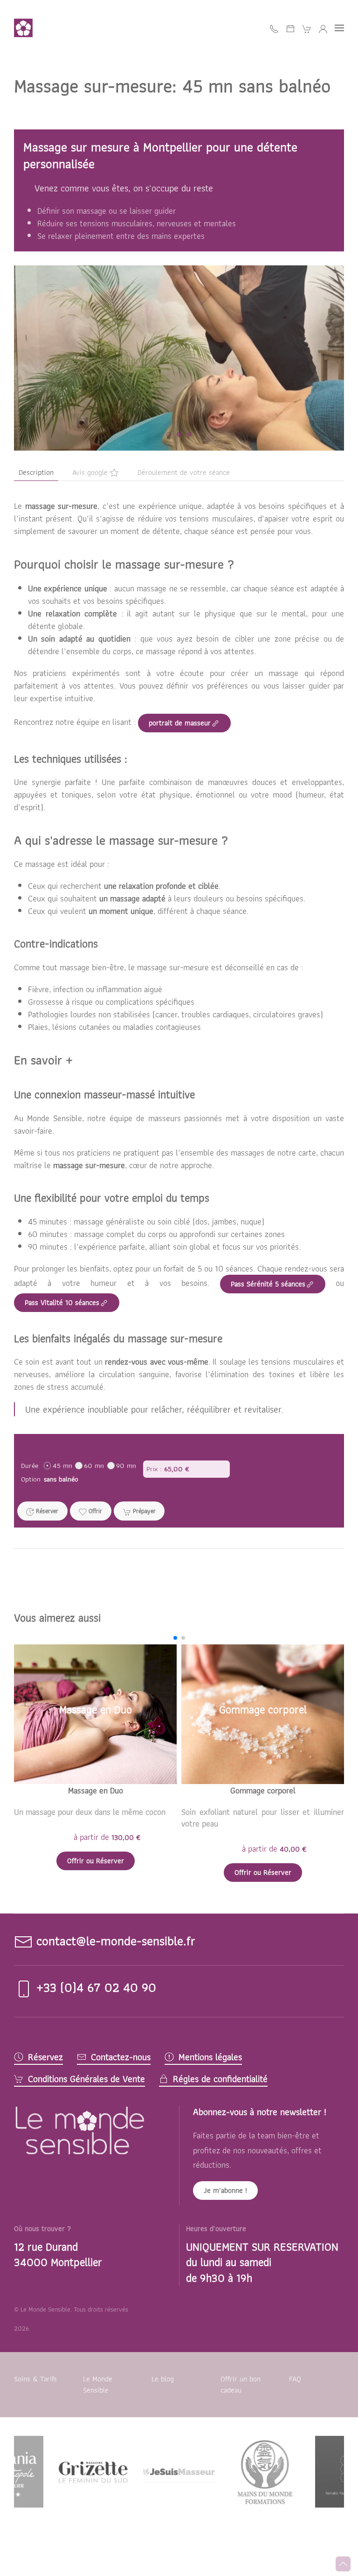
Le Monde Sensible (98, 2384)
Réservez (45, 2057)
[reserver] (290, 28)
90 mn (126, 1465)
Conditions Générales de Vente (86, 2079)
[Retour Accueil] (25, 28)
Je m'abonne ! (225, 2190)
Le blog (163, 2379)
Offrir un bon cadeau (241, 2384)
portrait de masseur (180, 723)
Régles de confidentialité (220, 2079)
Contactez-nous (121, 2057)
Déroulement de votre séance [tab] (184, 472)
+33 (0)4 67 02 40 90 (94, 1987)
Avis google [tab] (90, 472)
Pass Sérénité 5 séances (268, 1284)
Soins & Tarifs (35, 2379)
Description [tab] (36, 472)
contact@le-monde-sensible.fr (116, 1941)
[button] (339, 28)
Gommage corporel (263, 1790)
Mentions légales (210, 2057)
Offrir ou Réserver (96, 1861)
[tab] (169, 434)
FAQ (295, 2379)
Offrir (94, 1511)
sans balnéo (61, 1479)
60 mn (94, 1465)
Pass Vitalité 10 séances (62, 1302)
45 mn (62, 1465)
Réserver (46, 1511)
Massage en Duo (96, 1790)
